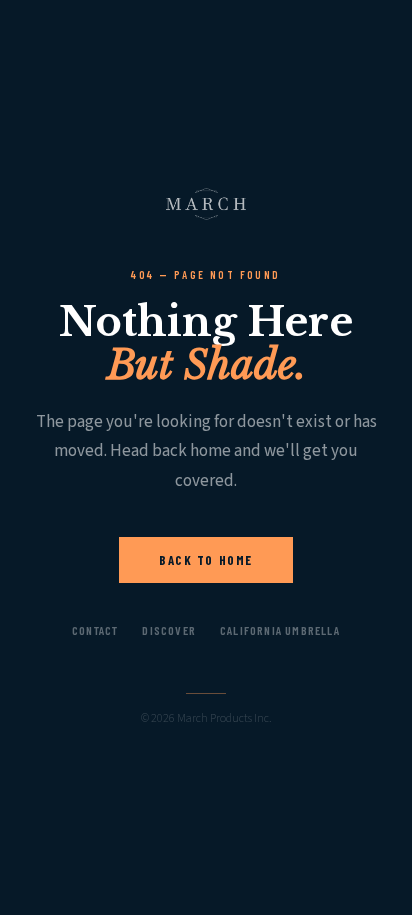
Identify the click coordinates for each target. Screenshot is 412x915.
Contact (95, 630)
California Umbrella (280, 630)
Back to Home (206, 560)
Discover (169, 630)
